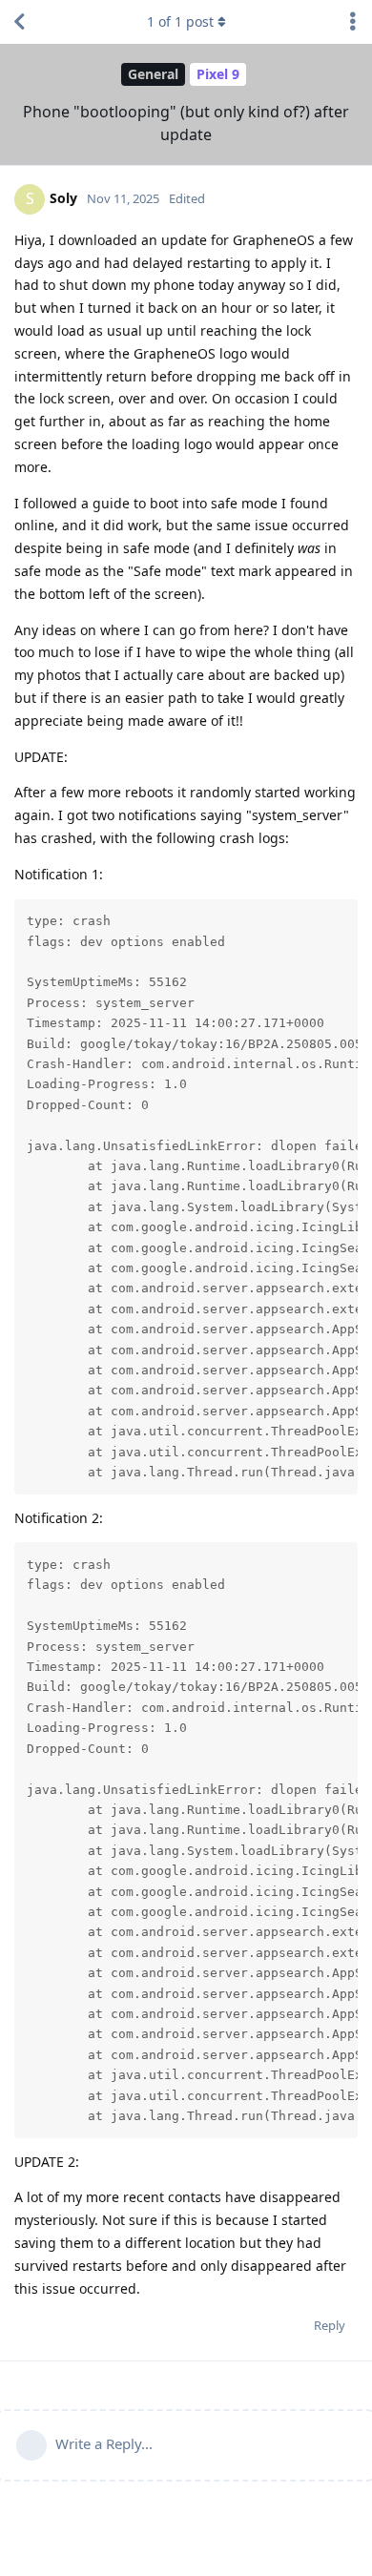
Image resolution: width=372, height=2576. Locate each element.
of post (180, 21)
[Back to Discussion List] (19, 22)
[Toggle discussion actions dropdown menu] (353, 22)
